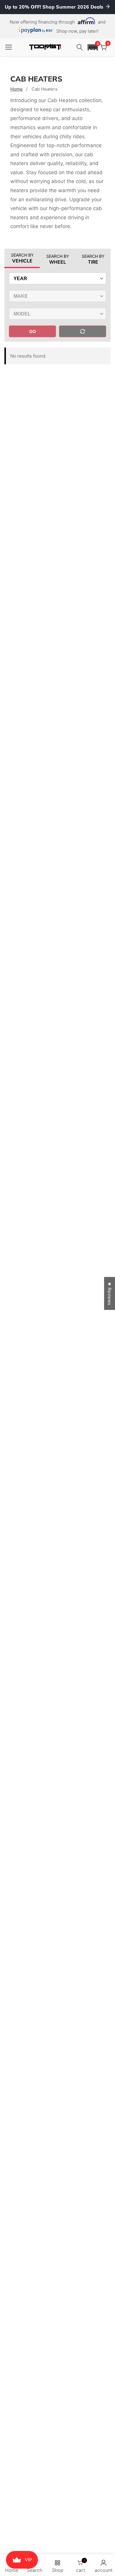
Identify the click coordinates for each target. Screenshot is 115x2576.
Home (17, 89)
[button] (93, 47)
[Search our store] (80, 47)
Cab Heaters (45, 89)
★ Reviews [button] (110, 1294)
